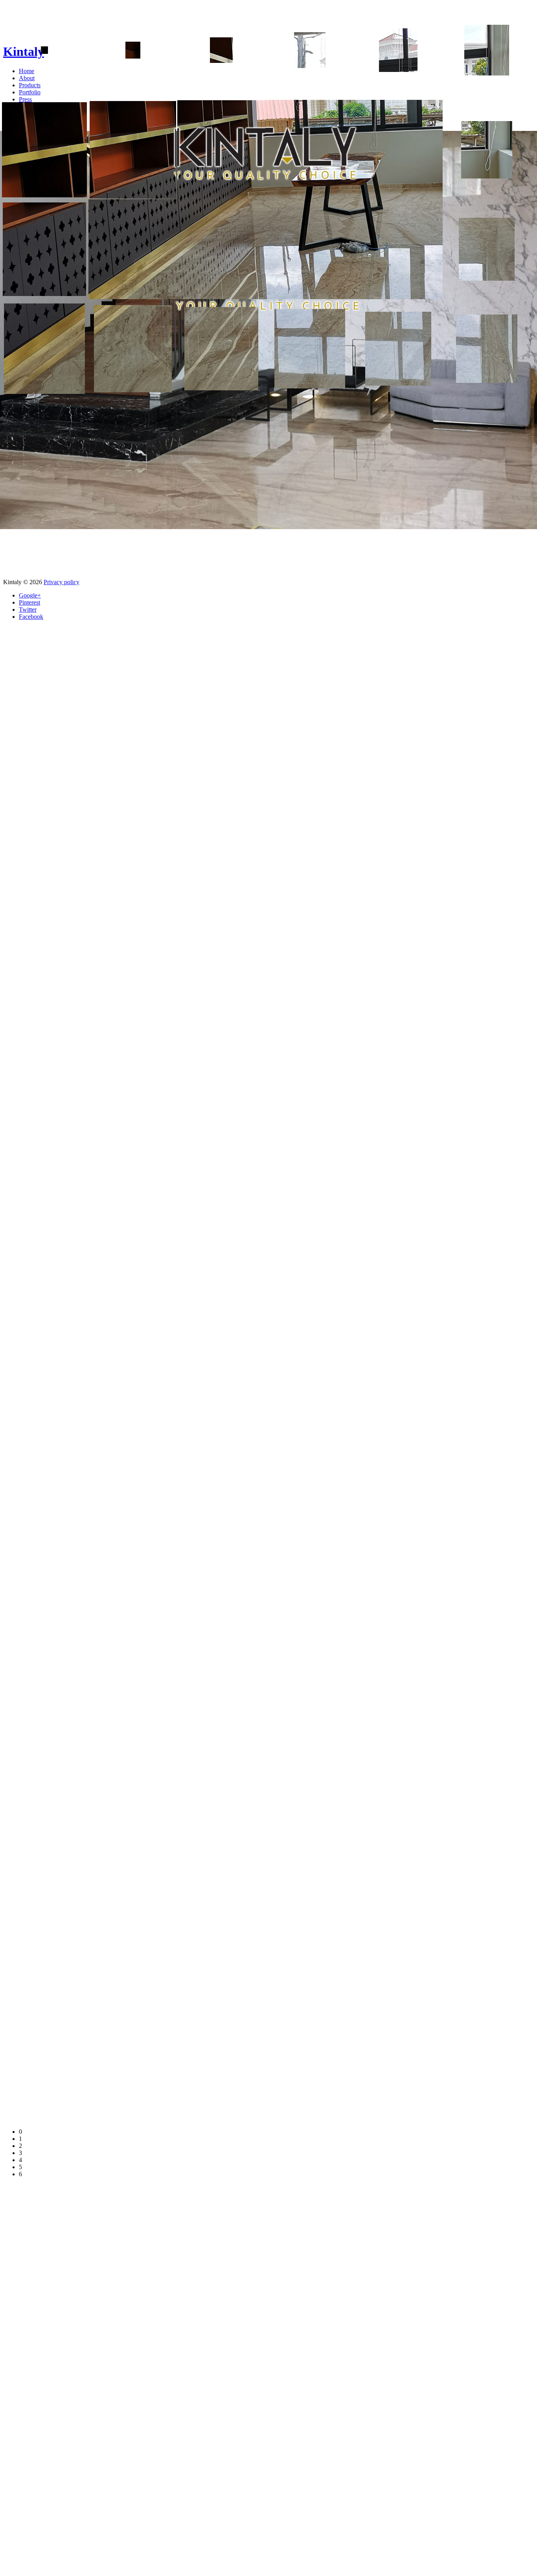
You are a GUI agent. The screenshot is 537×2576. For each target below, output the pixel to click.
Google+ (30, 595)
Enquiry (29, 113)
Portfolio (30, 92)
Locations (31, 106)
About (27, 78)
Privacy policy (62, 582)
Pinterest (29, 602)
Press (25, 99)
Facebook (31, 617)
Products (30, 85)
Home (27, 71)
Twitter (28, 610)
